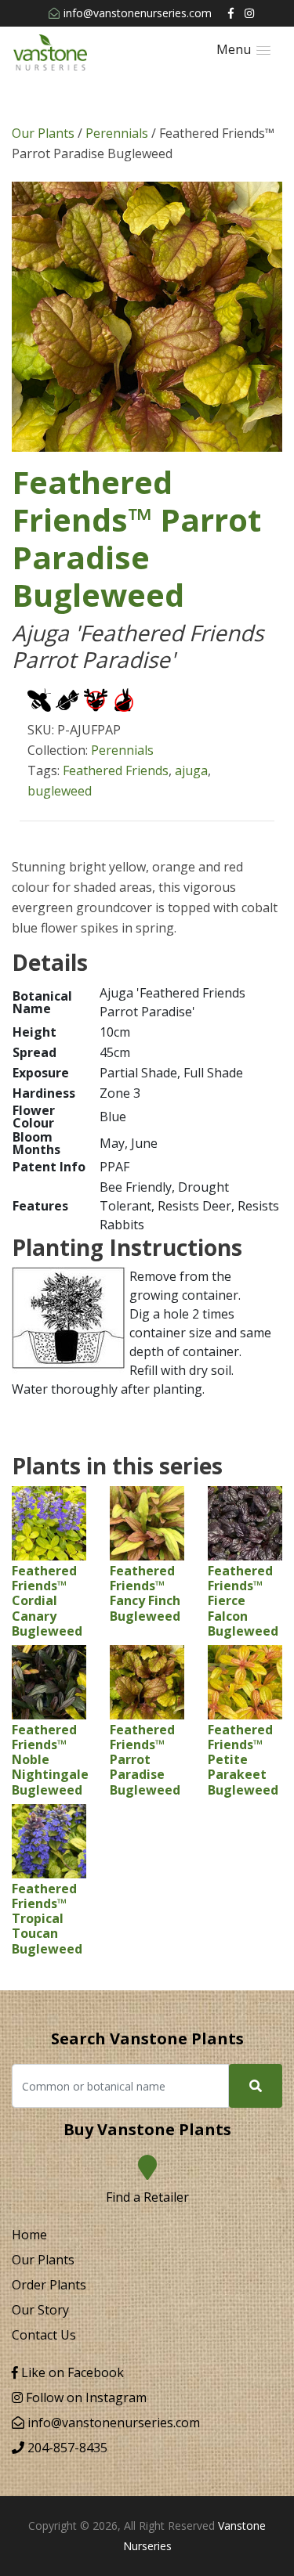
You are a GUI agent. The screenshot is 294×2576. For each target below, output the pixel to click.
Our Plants (43, 133)
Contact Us (44, 2335)
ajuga (191, 770)
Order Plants (49, 2285)
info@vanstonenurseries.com (138, 13)
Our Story (40, 2310)
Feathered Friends (116, 770)
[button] (243, 50)
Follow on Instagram (85, 2397)
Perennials (117, 133)
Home (29, 2235)
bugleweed (60, 791)
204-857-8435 (66, 2448)
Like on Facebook (71, 2372)
